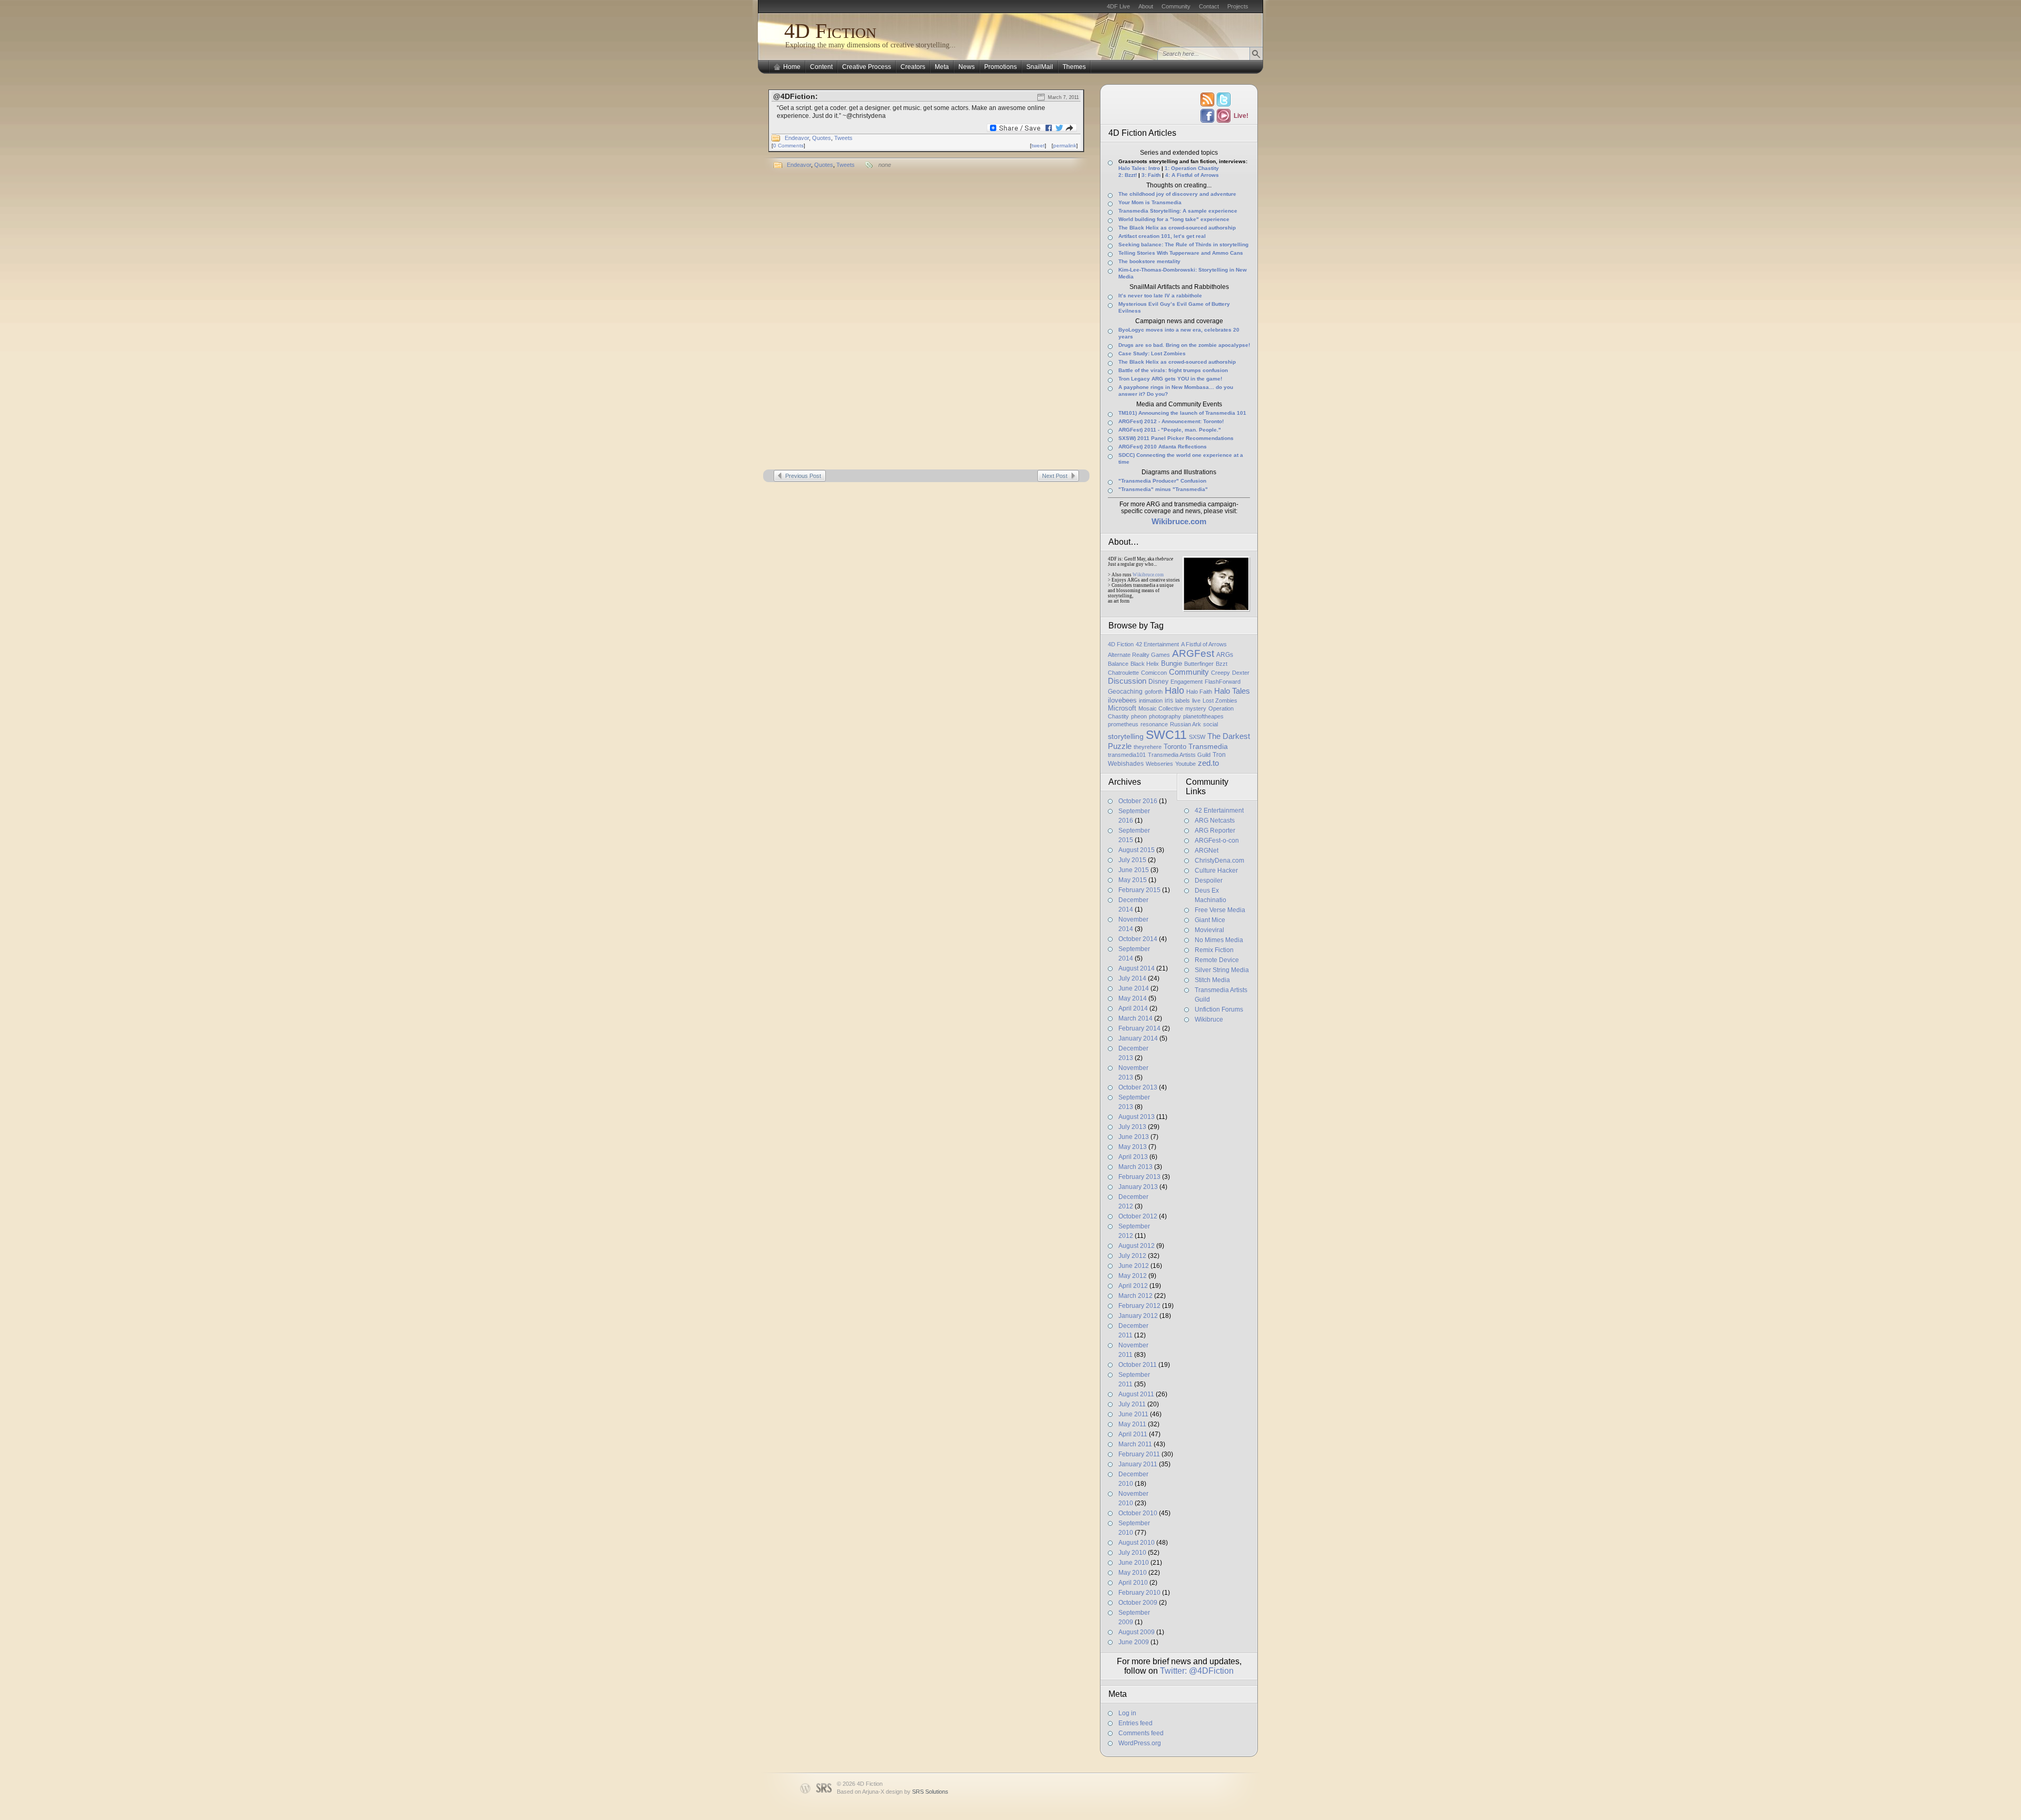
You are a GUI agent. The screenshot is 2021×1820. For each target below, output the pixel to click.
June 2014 (1134, 988)
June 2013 (1134, 1137)
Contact (1209, 6)
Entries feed (1135, 1723)
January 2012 (1138, 1316)
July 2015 (1132, 860)
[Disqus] (926, 322)
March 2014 (1135, 1018)
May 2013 (1133, 1147)
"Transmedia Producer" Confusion (1162, 481)
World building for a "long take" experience (1174, 219)
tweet (1038, 146)
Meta (942, 67)
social (1210, 724)
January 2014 (1138, 1038)
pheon (1139, 716)
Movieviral (1209, 930)
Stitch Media (1212, 980)
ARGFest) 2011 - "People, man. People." (1170, 430)
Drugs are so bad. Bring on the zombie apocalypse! (1184, 345)
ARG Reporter (1215, 831)
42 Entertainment (1157, 644)
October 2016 (1138, 801)
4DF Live (1118, 6)
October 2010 (1138, 1513)
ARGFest (1193, 653)
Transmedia (1208, 746)
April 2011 (1133, 1434)
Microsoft (1122, 708)
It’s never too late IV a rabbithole (1160, 296)
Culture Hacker (1216, 871)
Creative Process (867, 67)
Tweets (843, 138)
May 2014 (1133, 998)
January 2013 (1138, 1187)
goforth (1154, 692)
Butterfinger (1199, 664)
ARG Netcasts (1215, 821)
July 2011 (1132, 1404)
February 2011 (1139, 1454)
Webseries (1159, 764)
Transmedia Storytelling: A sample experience (1178, 211)
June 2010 (1134, 1563)
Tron (1219, 755)
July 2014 (1132, 978)
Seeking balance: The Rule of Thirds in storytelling (1183, 244)
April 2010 (1133, 1583)
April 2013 (1133, 1157)
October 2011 (1138, 1365)
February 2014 (1139, 1028)
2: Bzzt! (1128, 175)
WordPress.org (1140, 1743)
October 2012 (1138, 1216)
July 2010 (1132, 1553)
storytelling (1126, 736)
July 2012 (1132, 1256)
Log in (1127, 1713)
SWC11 (1166, 735)
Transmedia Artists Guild (1179, 755)
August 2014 (1137, 968)
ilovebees (1122, 700)
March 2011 (1135, 1444)
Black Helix (1145, 664)
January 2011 (1138, 1464)
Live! (1240, 116)
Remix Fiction (1214, 950)
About (1146, 6)
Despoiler (1209, 881)
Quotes (822, 138)
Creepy (1220, 673)
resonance (1154, 724)
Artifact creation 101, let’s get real (1162, 236)
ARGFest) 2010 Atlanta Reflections (1163, 447)
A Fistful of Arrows (1204, 644)
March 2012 (1135, 1296)
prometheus (1123, 724)
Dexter (1241, 673)
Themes (1074, 67)
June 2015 (1134, 870)
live (1196, 701)
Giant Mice (1210, 920)
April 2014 (1133, 1008)
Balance (1118, 664)
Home (792, 67)
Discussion (1127, 681)
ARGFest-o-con (1217, 841)
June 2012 (1134, 1266)
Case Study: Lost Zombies (1152, 353)
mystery (1196, 708)
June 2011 (1133, 1414)
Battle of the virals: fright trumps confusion (1173, 370)
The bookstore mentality (1149, 261)
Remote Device (1217, 960)
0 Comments (788, 146)
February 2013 (1139, 1177)
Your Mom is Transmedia (1150, 202)
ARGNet (1207, 851)
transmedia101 (1127, 755)
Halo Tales (1232, 691)
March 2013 (1135, 1167)
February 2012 (1139, 1306)
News (967, 67)
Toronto (1175, 747)
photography (1165, 716)
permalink (1065, 146)
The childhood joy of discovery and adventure (1177, 194)
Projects (1238, 6)
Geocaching (1125, 692)
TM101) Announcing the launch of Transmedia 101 (1182, 413)
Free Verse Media (1220, 910)
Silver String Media (1222, 970)
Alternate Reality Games (1139, 655)
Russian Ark (1185, 724)
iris (1169, 701)
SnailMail (1040, 67)
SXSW (1197, 737)
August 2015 (1137, 850)
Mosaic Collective (1161, 708)
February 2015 (1139, 890)
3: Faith (1151, 175)
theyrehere (1148, 747)
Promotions (1001, 67)
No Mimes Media (1219, 940)
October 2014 (1138, 939)
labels (1183, 701)
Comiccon (1154, 673)
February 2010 (1139, 1593)
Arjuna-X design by (905, 1792)
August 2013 (1137, 1117)
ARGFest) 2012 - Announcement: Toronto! (1171, 421)
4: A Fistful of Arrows (1192, 175)
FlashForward (1223, 682)
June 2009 (1134, 1642)
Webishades (1126, 764)
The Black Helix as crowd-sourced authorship (1177, 228)
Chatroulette (1123, 673)
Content (821, 67)
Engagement (1187, 682)
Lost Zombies (1220, 701)
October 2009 (1138, 1603)
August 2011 (1136, 1394)
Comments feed (1141, 1733)
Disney (1158, 682)
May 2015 (1133, 880)
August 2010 (1137, 1543)
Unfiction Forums (1219, 1009)
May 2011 (1132, 1424)
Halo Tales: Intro (1139, 168)
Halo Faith (1199, 692)
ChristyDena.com (1219, 861)
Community (1176, 6)
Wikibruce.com (1148, 575)
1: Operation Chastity (1192, 168)
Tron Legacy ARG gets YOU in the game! (1170, 379)
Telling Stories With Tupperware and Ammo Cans (1181, 253)
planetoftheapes (1203, 716)
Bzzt (1222, 664)
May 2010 (1133, 1573)
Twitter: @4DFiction (1197, 1671)
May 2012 (1133, 1276)
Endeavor (797, 138)
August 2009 (1137, 1632)
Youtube (1185, 764)
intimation (1151, 701)
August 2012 (1137, 1246)
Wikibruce (1209, 1019)
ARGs (1225, 655)
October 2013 (1138, 1087)
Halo (1174, 691)
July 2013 (1132, 1127)
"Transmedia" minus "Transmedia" (1163, 489)
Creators (913, 67)
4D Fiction (830, 31)
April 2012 (1133, 1286)
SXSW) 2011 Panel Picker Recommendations (1176, 438)
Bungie (1172, 663)
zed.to (1208, 763)
